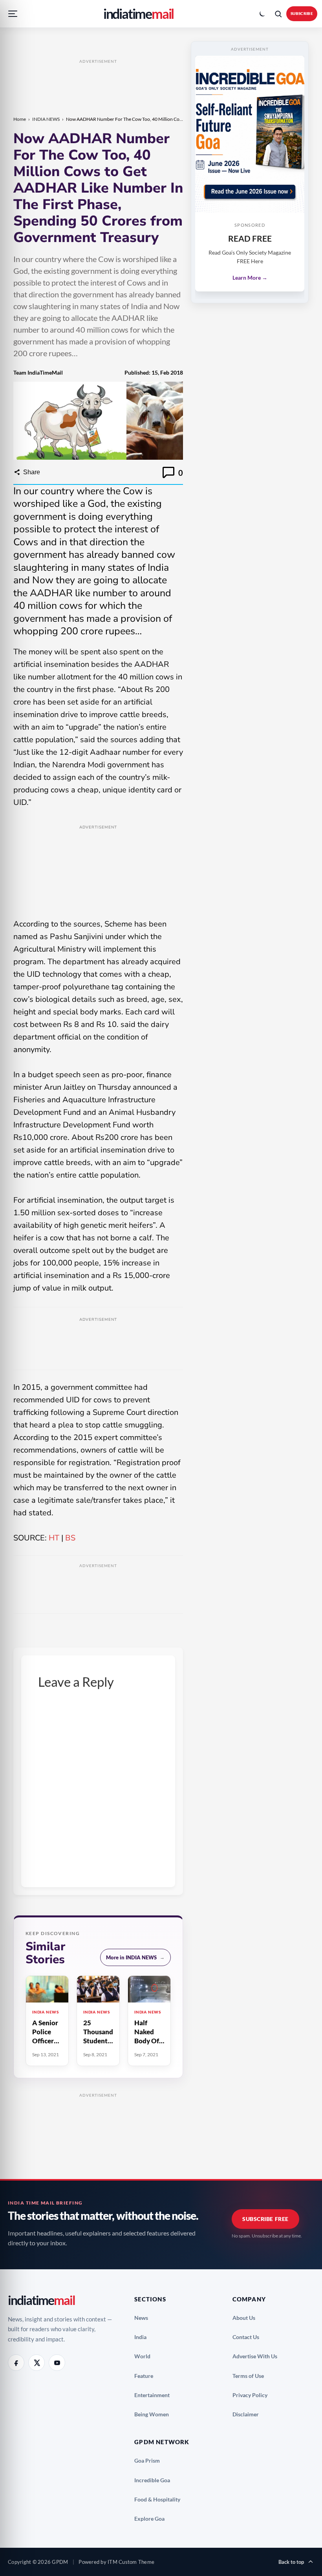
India (144, 2337)
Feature (147, 2376)
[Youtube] (57, 2363)
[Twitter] (37, 2363)
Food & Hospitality (160, 2499)
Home (20, 119)
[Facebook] (16, 2363)
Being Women (155, 2414)
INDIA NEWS (46, 119)
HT (54, 1538)
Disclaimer (249, 2414)
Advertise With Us (258, 2356)
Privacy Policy (253, 2395)
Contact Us (249, 2337)
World (145, 2356)
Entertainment (155, 2395)
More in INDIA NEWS (135, 1957)
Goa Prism (150, 2460)
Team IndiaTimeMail (38, 372)
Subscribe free (265, 2219)
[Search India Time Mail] (278, 14)
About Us (247, 2318)
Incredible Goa (155, 2480)
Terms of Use (251, 2376)
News (144, 2318)
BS (70, 1538)
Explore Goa (153, 2519)
